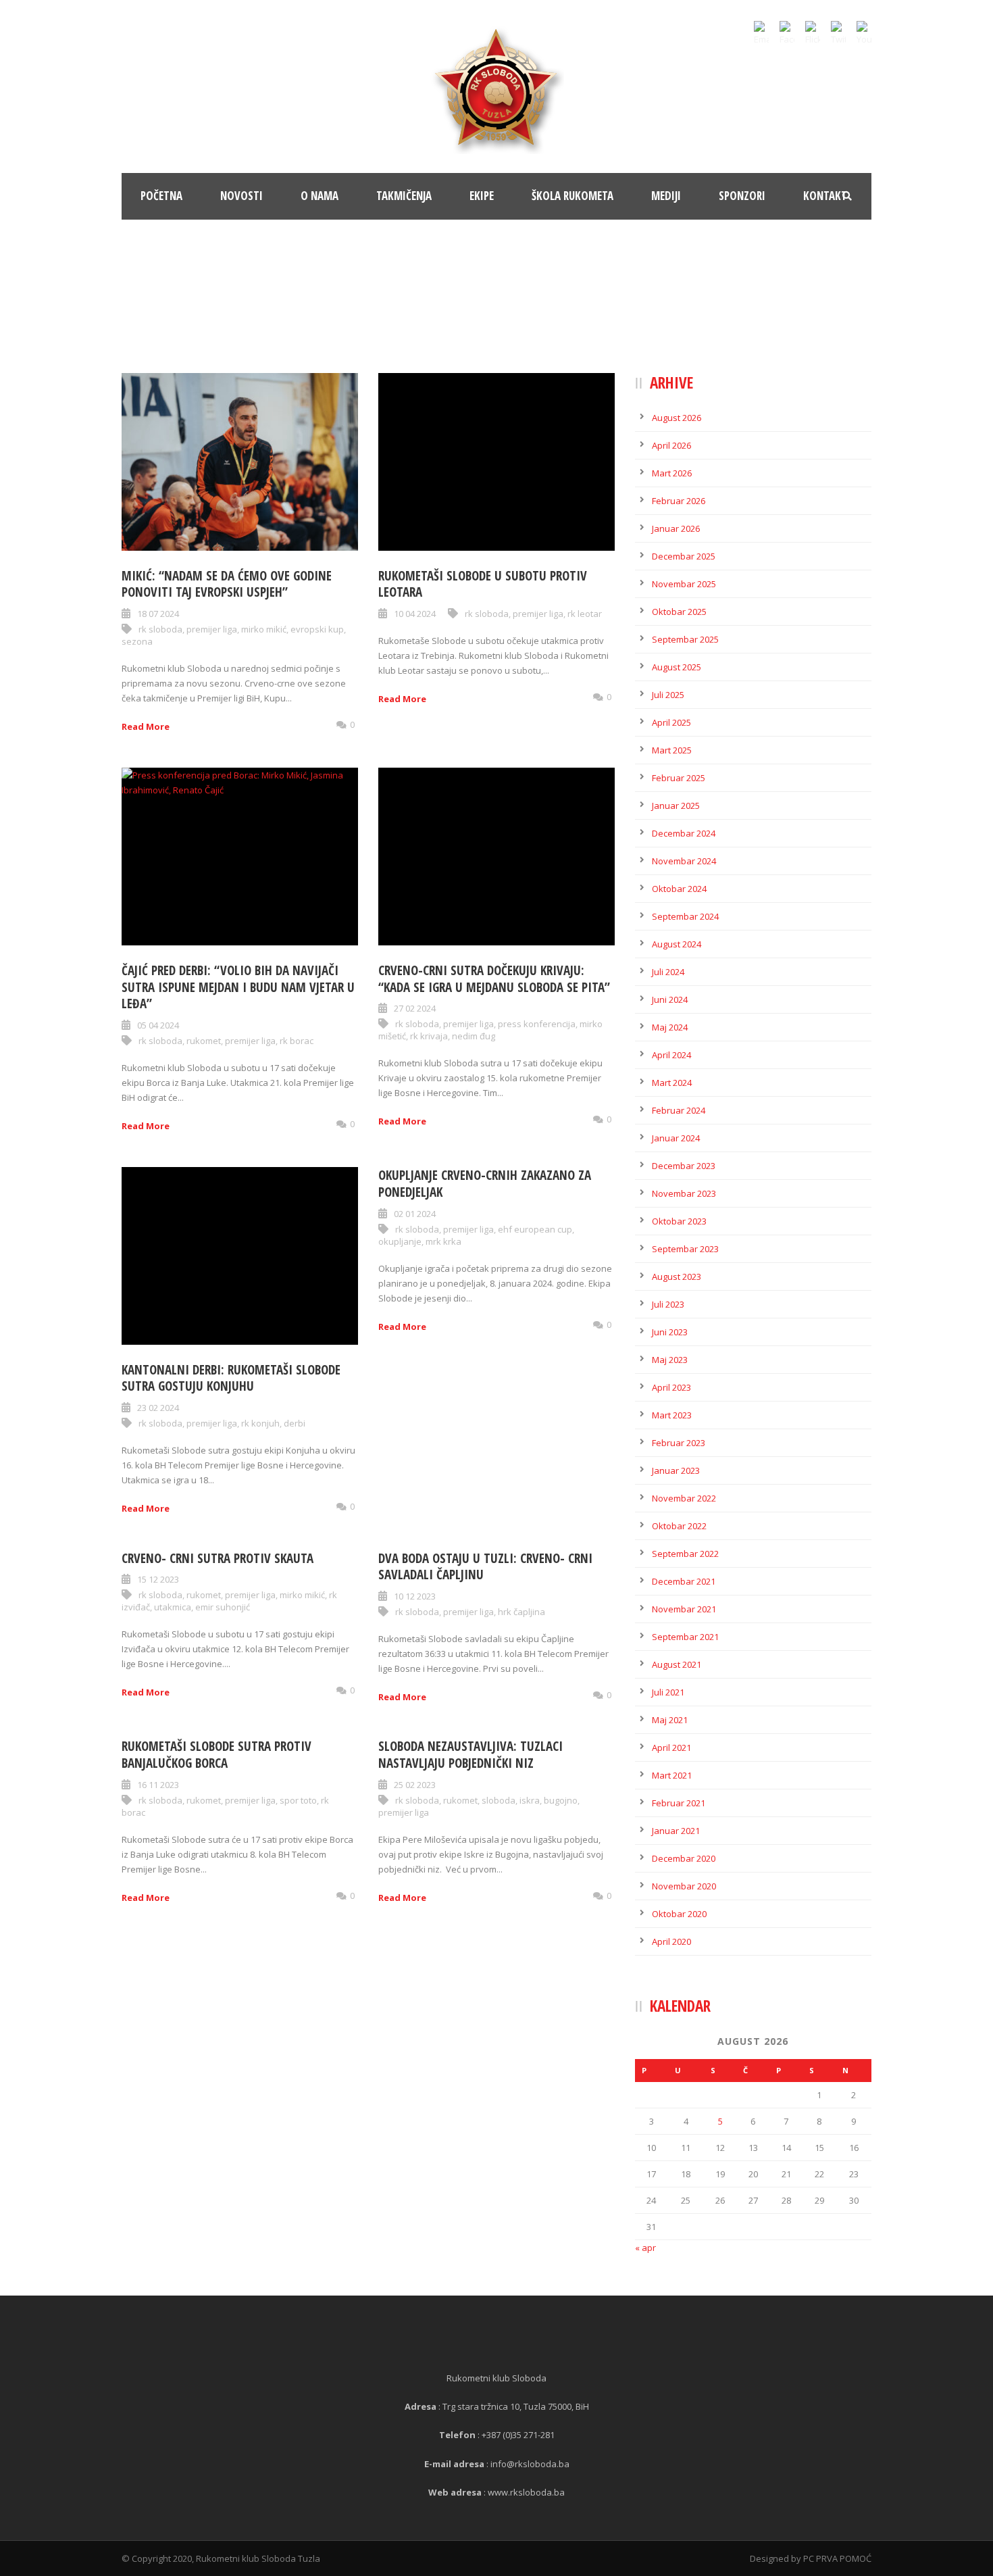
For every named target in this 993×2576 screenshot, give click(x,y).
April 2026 (671, 445)
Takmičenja (404, 196)
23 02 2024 (158, 1408)
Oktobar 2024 (679, 889)
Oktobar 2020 (679, 1914)
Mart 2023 (672, 1415)
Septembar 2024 (685, 916)
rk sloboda (160, 629)
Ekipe (482, 196)
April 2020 (671, 1941)
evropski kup (317, 629)
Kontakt (825, 196)
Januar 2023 (676, 1470)
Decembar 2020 (684, 1858)
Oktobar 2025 (679, 612)
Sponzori (742, 196)
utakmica (173, 1607)
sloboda (499, 1800)
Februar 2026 (679, 501)
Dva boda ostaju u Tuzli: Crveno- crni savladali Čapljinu (485, 1567)
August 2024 (677, 944)
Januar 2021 (676, 1831)
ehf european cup (535, 1229)
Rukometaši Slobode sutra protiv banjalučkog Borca (217, 1755)
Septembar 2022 (685, 1554)
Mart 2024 (672, 1083)
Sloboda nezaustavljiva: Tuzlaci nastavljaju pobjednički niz (470, 1755)
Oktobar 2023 (679, 1221)
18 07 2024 (158, 614)
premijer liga (212, 629)
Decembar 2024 (684, 833)
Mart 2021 (672, 1775)
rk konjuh (260, 1423)
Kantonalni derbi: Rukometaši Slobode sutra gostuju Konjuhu (231, 1378)
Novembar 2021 (684, 1609)
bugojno (561, 1800)
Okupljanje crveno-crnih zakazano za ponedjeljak (485, 1184)
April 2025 (671, 722)
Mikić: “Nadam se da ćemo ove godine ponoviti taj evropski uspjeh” (227, 584)
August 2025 (677, 667)
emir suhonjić (223, 1607)
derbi (295, 1423)
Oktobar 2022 (679, 1526)
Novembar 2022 (684, 1498)
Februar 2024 (679, 1110)
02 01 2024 (415, 1214)
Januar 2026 (676, 528)
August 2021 (677, 1664)
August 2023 (677, 1277)
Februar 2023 (679, 1443)
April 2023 (671, 1387)
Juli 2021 (668, 1692)
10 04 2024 (415, 614)
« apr (645, 2248)
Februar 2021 (679, 1803)
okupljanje (400, 1241)
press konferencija (537, 1024)
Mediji (666, 196)
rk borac (297, 1041)
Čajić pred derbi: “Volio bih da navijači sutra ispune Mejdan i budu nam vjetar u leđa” (238, 987)
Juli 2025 (668, 695)
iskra (530, 1800)
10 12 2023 (415, 1596)
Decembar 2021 (684, 1581)
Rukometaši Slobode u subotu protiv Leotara (483, 584)
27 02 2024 (415, 1008)
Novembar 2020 (684, 1886)
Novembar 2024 (684, 861)
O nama (320, 196)
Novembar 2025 (684, 584)
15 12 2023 (158, 1579)
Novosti (241, 196)
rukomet (204, 1041)
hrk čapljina (521, 1612)
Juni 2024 (670, 999)
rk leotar (585, 614)
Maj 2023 (670, 1360)
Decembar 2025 (684, 556)
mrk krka (443, 1241)
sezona (137, 641)
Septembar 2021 (685, 1637)
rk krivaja (429, 1036)
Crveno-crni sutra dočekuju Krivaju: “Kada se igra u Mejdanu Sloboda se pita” (494, 979)
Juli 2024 (668, 972)
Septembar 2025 (685, 639)
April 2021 (671, 1748)
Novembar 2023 (684, 1193)
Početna (161, 196)
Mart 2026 (672, 473)
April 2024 (671, 1055)
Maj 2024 (670, 1027)
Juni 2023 (670, 1332)
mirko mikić (264, 629)
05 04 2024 (158, 1025)
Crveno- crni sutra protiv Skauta (218, 1558)
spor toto (298, 1800)
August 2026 (677, 418)
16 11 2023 (158, 1785)
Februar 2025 (679, 778)
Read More (146, 726)
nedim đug (474, 1036)
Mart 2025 (672, 750)
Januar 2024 (676, 1138)
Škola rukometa (572, 196)
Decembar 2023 (684, 1166)
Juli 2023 (668, 1304)
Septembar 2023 (685, 1249)
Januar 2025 (676, 806)
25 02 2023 (415, 1785)
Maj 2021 (670, 1720)
